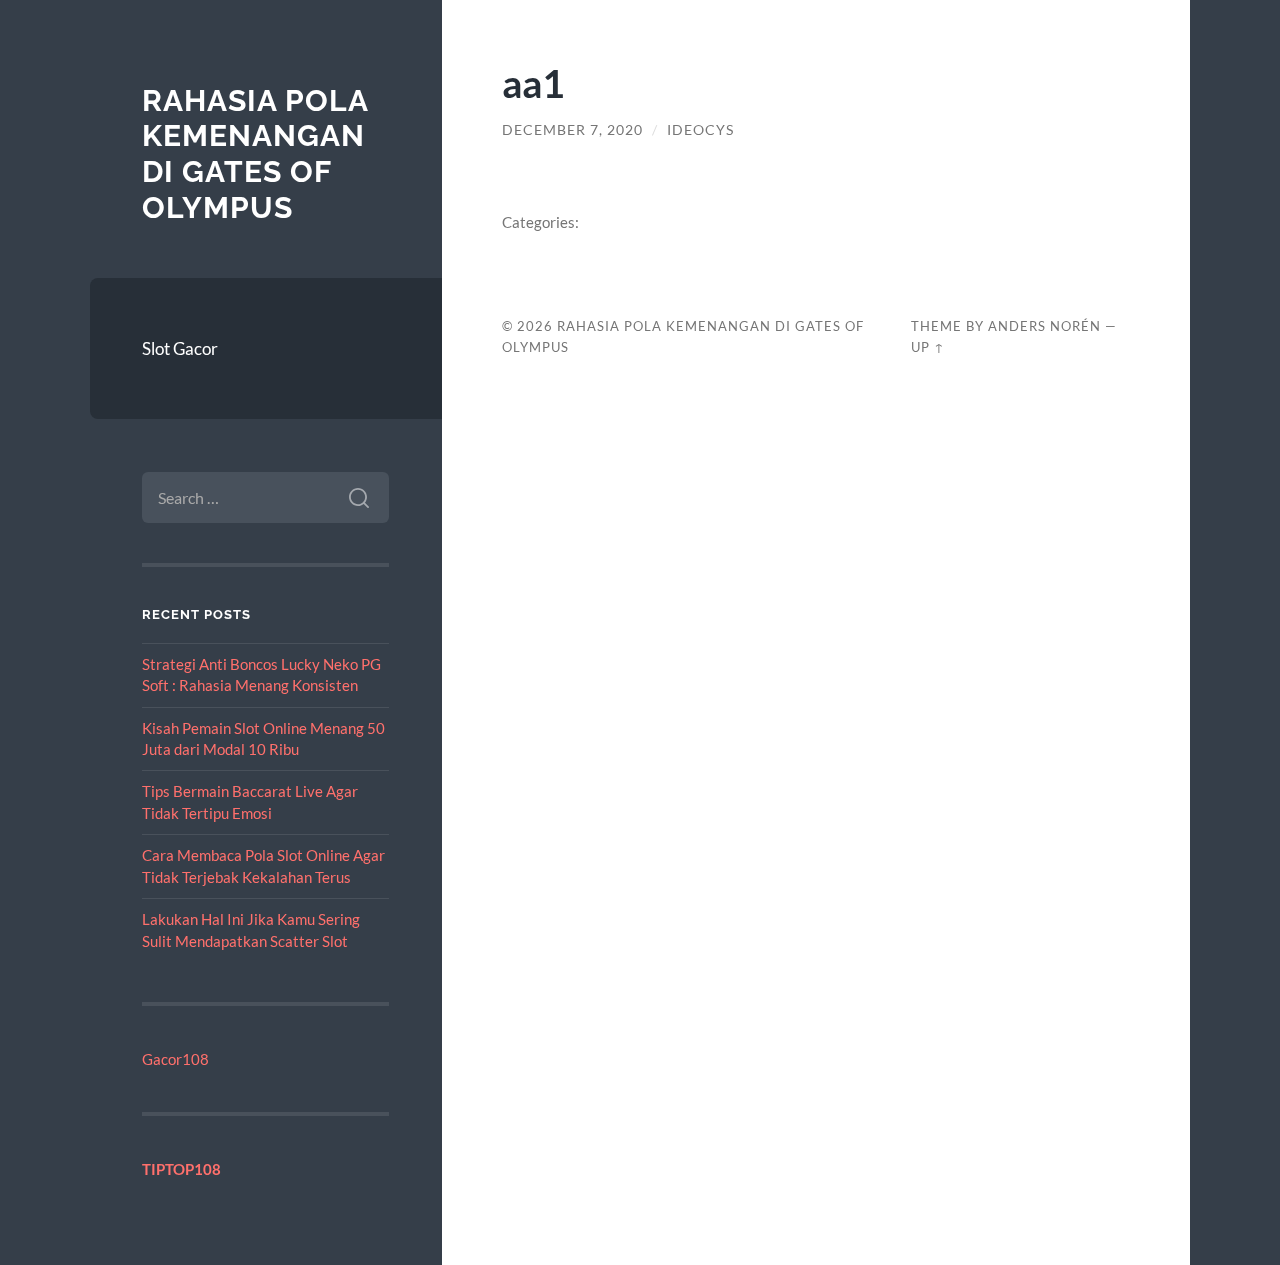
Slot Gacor (180, 348)
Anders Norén (1044, 326)
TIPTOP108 (181, 1169)
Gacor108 (175, 1059)
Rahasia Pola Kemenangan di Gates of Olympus (255, 154)
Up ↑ (928, 347)
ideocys (700, 130)
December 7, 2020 (572, 130)
